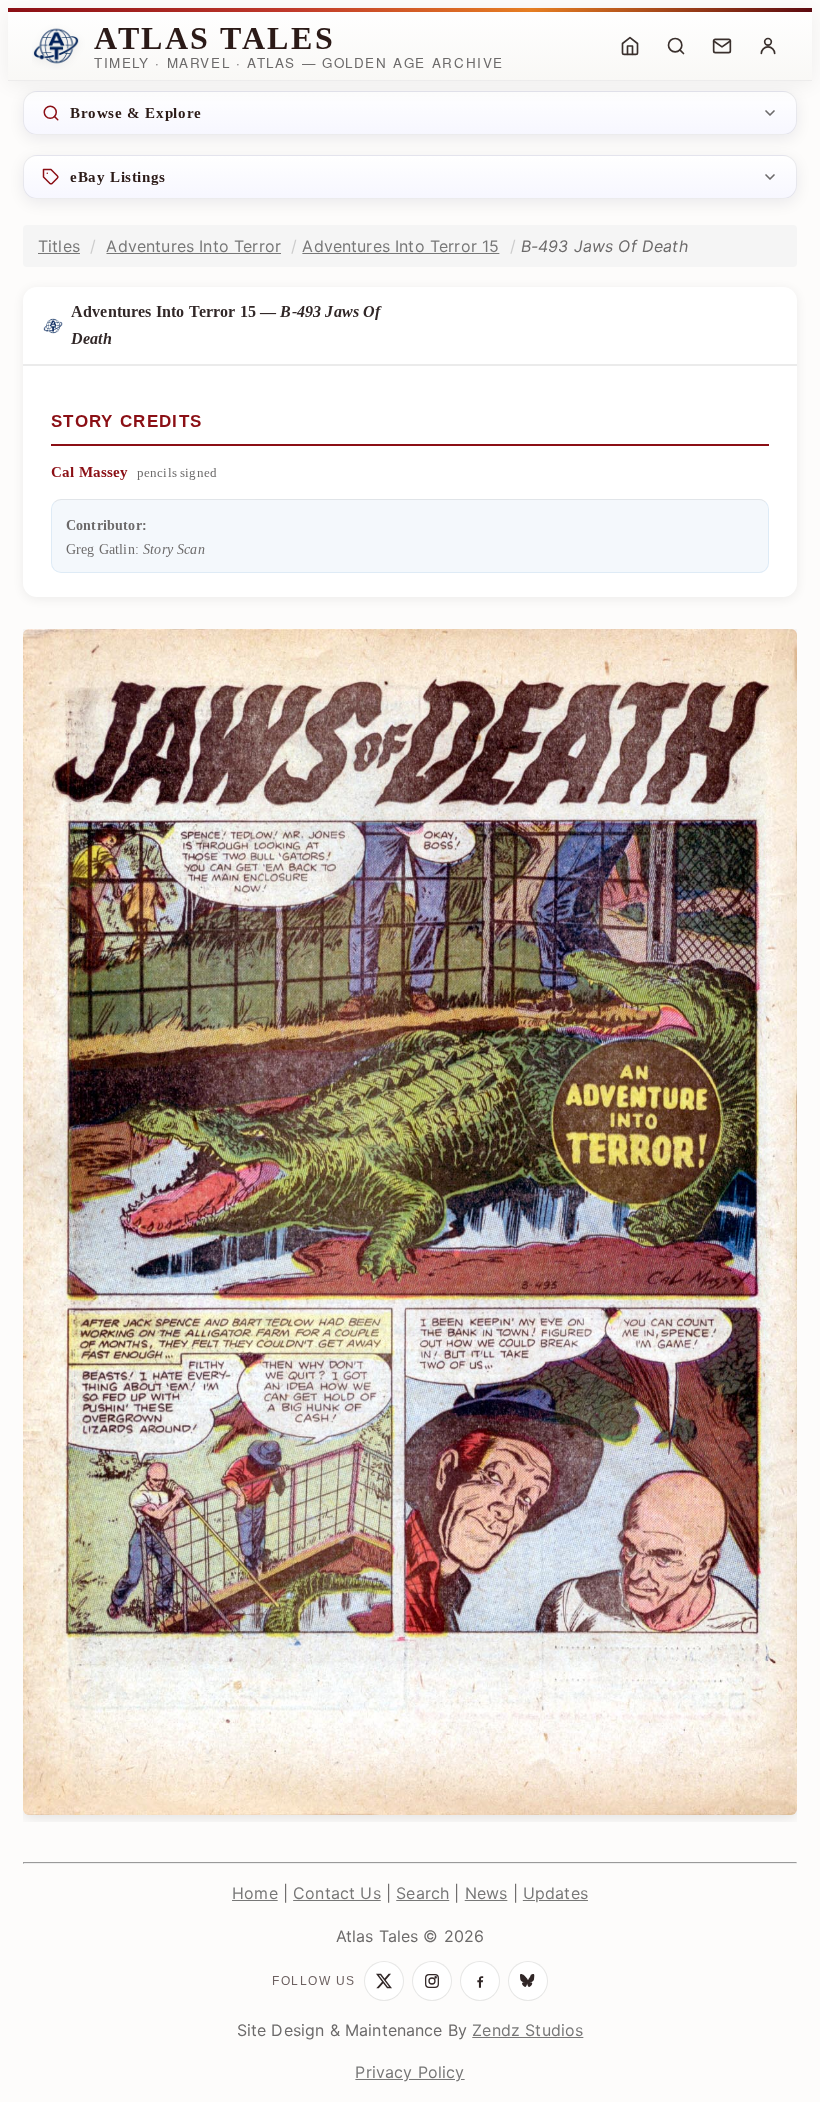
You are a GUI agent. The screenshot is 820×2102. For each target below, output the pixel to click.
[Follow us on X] (384, 1981)
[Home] (630, 46)
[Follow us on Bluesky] (528, 1981)
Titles (59, 246)
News (486, 1893)
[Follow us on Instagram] (432, 1981)
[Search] (676, 46)
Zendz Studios (527, 2030)
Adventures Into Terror (193, 246)
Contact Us (337, 1893)
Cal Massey (90, 472)
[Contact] (722, 46)
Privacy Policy (409, 2072)
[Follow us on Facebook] (480, 1981)
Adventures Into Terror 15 (400, 246)
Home (255, 1893)
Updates (555, 1893)
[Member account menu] (768, 46)
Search (422, 1893)
